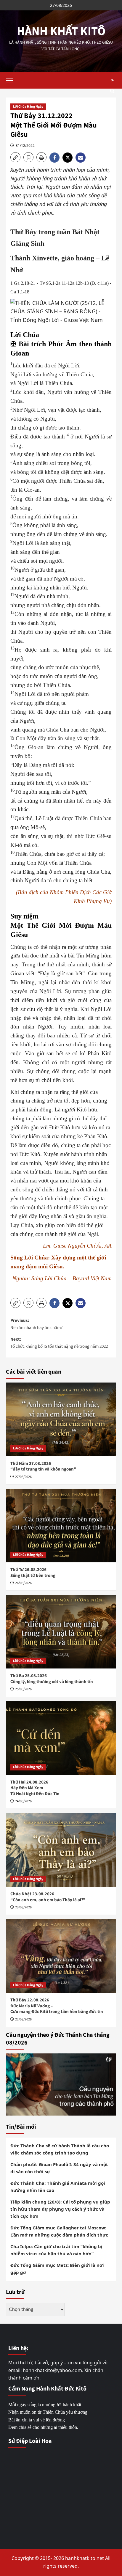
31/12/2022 (25, 146)
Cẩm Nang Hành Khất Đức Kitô (47, 2389)
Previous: (36, 1324)
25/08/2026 (23, 1689)
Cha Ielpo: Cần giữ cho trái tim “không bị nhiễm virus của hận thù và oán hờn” (56, 2250)
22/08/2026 (23, 2019)
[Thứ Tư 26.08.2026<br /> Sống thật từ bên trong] (61, 1526)
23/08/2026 (23, 1907)
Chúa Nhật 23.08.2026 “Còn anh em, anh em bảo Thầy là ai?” (48, 1897)
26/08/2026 (23, 1583)
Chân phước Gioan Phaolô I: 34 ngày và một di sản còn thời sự (59, 2168)
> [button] (113, 80)
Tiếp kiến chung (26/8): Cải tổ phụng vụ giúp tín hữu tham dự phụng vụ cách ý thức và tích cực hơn (60, 2209)
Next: (59, 1343)
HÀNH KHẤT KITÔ (61, 31)
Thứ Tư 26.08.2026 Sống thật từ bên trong (33, 1573)
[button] (12, 80)
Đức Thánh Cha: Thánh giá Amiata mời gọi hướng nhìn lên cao (58, 2187)
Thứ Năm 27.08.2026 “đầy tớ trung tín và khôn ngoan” (43, 1467)
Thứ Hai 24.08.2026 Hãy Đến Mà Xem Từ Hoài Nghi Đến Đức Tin (35, 1788)
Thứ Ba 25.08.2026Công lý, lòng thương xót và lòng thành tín (52, 1679)
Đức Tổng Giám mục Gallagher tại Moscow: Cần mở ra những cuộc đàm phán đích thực (59, 2231)
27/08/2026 (23, 1477)
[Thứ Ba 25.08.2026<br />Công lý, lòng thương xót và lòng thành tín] (61, 1632)
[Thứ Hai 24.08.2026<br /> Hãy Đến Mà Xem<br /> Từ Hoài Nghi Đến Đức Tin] (61, 1738)
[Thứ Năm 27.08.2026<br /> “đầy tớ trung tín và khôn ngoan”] (61, 1419)
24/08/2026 (23, 1801)
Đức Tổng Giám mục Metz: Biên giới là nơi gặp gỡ (57, 2269)
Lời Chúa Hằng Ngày (28, 107)
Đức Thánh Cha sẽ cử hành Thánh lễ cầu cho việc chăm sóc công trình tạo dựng (60, 2149)
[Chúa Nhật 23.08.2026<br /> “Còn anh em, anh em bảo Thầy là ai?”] (61, 1850)
